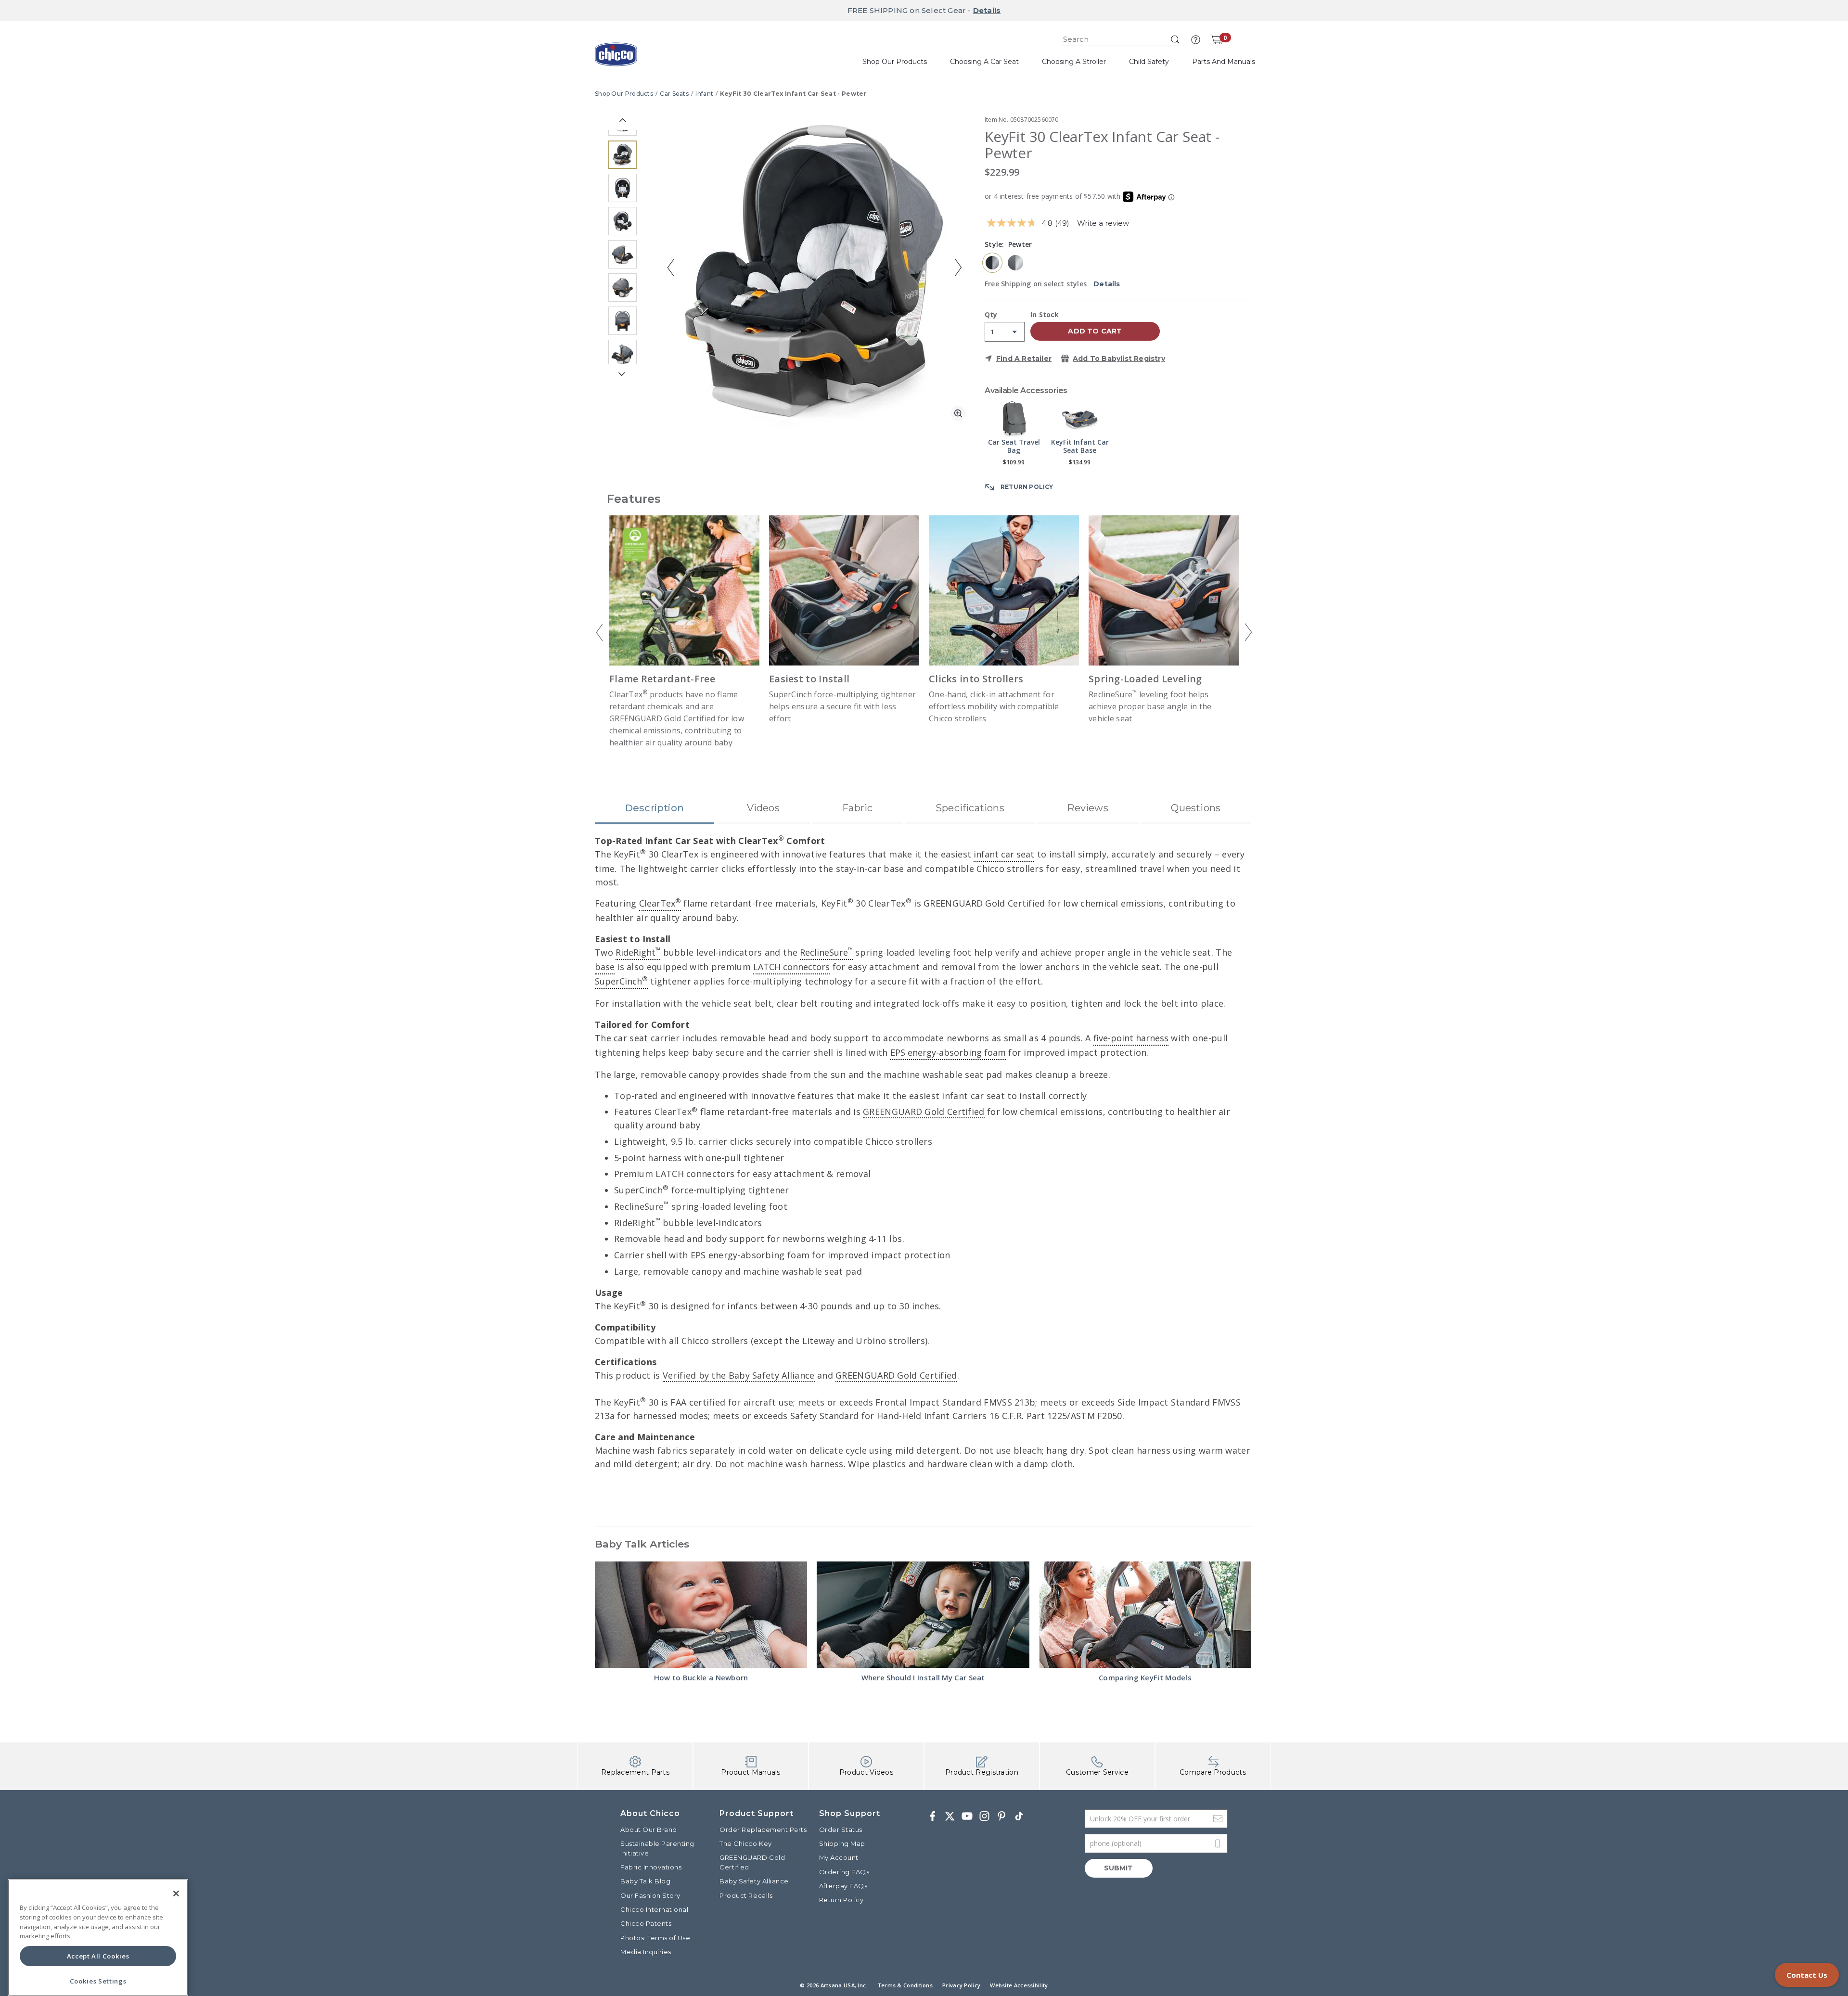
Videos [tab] (763, 808)
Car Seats (674, 94)
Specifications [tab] (970, 808)
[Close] (176, 1894)
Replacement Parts (635, 1772)
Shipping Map (842, 1843)
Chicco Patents (646, 1923)
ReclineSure (826, 952)
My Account (839, 1857)
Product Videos (866, 1772)
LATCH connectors (791, 967)
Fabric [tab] (857, 808)
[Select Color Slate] (1015, 263)
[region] (98, 1938)
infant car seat (1004, 854)
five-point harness (1131, 1038)
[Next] (1248, 632)
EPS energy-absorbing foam (948, 1052)
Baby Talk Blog (645, 1881)
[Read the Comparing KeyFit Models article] (1145, 1615)
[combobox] (1121, 40)
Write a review (1103, 223)
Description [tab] (654, 808)
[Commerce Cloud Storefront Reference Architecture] (616, 58)
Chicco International (654, 1909)
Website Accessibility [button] (1019, 1985)
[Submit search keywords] (1175, 39)
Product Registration (982, 1772)
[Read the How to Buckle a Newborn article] (701, 1615)
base (605, 967)
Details (987, 10)
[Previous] (600, 632)
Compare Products (1213, 1772)
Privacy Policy (961, 1985)
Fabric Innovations (651, 1867)
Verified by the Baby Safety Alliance (739, 1375)
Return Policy (841, 1900)
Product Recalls (746, 1895)
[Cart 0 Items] (1216, 39)
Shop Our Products (624, 94)
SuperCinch (621, 981)
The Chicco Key (745, 1843)
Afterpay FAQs (843, 1886)
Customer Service (1097, 1772)
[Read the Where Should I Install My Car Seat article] (923, 1615)
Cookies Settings (98, 1981)
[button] (1196, 40)
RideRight (638, 952)
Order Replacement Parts (763, 1830)
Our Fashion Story (650, 1895)
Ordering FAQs (844, 1872)
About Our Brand (649, 1830)
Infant (704, 94)
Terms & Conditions (905, 1985)
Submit (1119, 1868)
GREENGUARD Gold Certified (924, 1112)
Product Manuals (751, 1772)
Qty (991, 315)
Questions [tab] (1196, 808)
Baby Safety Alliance (754, 1881)
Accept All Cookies (98, 1956)
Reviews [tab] (1087, 808)
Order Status (841, 1830)
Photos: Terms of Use (655, 1938)
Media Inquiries (646, 1952)
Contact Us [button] (1807, 1975)
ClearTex (660, 903)
